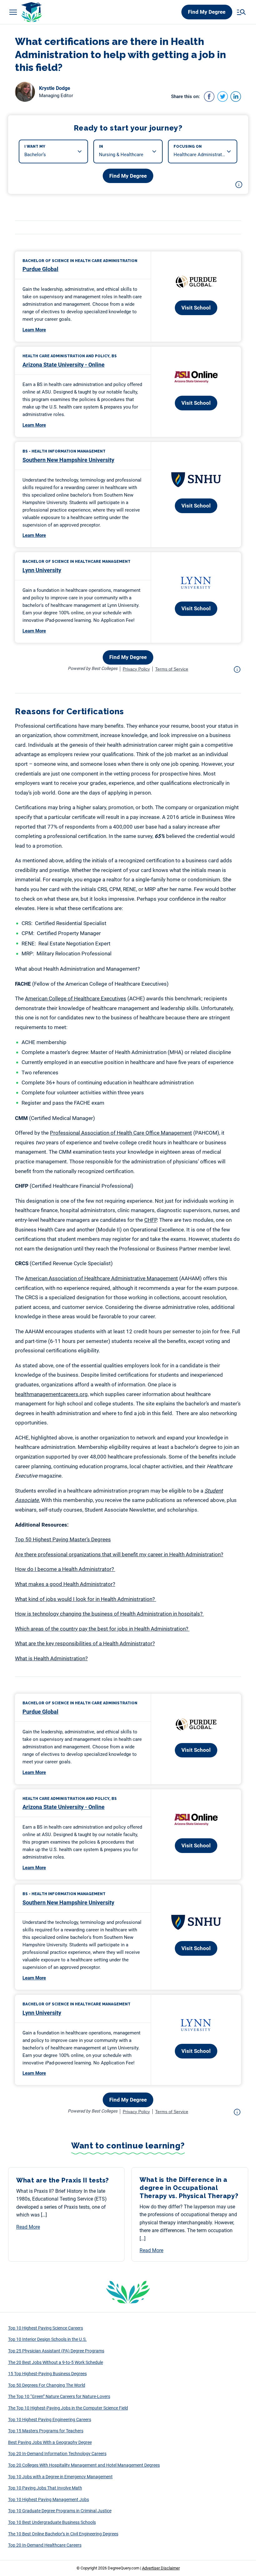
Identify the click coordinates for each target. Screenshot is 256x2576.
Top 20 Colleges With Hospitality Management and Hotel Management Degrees (84, 2465)
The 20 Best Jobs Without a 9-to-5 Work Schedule (56, 2362)
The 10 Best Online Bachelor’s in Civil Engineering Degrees (63, 2534)
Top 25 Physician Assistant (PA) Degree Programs (56, 2351)
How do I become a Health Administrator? (65, 1569)
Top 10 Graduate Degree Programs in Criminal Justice (60, 2511)
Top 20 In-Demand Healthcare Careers (45, 2545)
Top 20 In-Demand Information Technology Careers (57, 2454)
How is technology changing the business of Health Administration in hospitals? (109, 1614)
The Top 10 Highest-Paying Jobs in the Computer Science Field (68, 2408)
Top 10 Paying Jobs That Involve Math (45, 2488)
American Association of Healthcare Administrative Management (101, 1278)
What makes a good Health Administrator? (65, 1584)
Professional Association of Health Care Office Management (121, 1133)
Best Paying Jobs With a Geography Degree (50, 2442)
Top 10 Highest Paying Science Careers (46, 2328)
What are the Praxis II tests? (64, 2180)
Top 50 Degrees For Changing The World (47, 2385)
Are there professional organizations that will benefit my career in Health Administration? (119, 1554)
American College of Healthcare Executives (76, 998)
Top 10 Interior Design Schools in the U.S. (47, 2339)
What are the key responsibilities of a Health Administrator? (85, 1643)
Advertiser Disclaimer (161, 2568)
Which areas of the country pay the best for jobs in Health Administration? (102, 1629)
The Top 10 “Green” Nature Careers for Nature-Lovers (59, 2396)
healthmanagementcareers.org (51, 1394)
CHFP (150, 1220)
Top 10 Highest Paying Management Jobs (49, 2499)
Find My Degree (207, 12)
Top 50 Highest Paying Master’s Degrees (63, 1539)
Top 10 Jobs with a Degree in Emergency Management (60, 2477)
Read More (28, 2227)
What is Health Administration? (51, 1658)
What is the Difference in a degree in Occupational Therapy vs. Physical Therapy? (189, 2188)
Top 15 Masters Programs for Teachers (46, 2431)
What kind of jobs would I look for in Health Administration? (86, 1599)
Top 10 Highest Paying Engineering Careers (50, 2420)
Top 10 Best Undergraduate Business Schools (52, 2522)
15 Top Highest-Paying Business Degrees (47, 2374)
